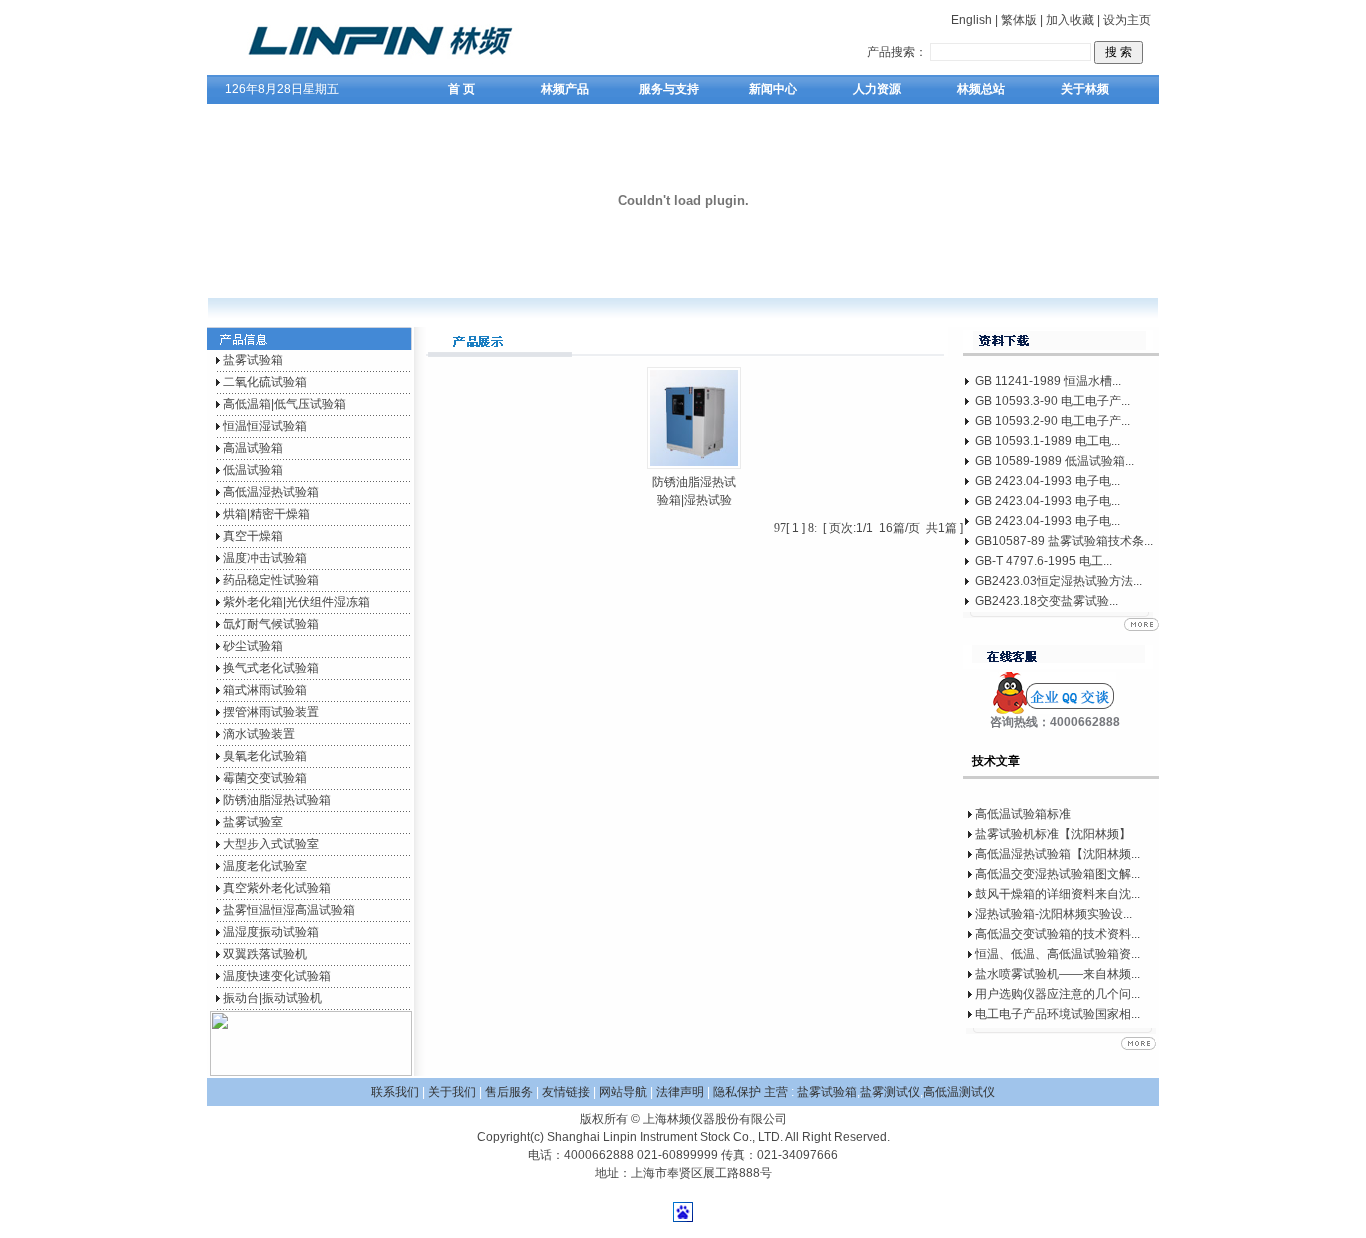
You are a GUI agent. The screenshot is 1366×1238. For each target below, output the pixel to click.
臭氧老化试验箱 (265, 756)
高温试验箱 (253, 448)
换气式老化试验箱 (271, 668)
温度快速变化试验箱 (277, 976)
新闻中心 (773, 89)
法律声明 (680, 1092)
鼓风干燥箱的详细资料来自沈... (1057, 894)
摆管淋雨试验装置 (271, 712)
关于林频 (1085, 89)
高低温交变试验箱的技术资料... (1057, 934)
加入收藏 (1070, 20)
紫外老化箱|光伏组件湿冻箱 (296, 602)
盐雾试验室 (253, 822)
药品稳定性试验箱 (271, 580)
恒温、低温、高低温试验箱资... (1057, 954)
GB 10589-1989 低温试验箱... (1054, 461)
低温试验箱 (253, 470)
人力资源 (877, 89)
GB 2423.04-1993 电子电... (1047, 481)
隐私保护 (738, 1092)
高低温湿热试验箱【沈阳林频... (1057, 854)
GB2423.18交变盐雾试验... (1046, 601)
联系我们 (395, 1092)
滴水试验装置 (259, 734)
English (971, 20)
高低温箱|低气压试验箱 (284, 404)
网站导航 (623, 1092)
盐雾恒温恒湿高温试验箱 (289, 910)
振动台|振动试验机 (272, 998)
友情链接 (566, 1092)
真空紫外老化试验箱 (277, 888)
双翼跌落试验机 (265, 954)
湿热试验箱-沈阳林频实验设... (1053, 914)
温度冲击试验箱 (265, 558)
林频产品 (565, 89)
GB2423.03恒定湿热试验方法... (1058, 581)
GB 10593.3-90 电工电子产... (1052, 401)
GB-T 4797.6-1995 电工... (1043, 561)
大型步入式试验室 (271, 844)
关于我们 (452, 1092)
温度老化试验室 (265, 866)
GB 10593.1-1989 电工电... (1047, 441)
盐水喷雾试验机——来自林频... (1057, 974)
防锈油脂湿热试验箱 (277, 800)
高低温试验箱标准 (1023, 814)
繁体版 (1019, 20)
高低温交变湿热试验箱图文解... (1057, 874)
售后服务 (509, 1092)
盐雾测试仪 (890, 1092)
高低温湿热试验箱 (271, 492)
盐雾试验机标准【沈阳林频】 (1053, 834)
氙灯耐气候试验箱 (271, 624)
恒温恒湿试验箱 (265, 426)
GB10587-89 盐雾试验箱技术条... (1064, 541)
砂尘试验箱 (253, 646)
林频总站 (981, 89)
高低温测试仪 (959, 1092)
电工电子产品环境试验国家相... (1057, 1014)
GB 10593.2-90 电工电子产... (1052, 421)
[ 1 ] (795, 528)
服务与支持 (669, 89)
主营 (776, 1092)
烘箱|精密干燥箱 (266, 514)
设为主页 (1127, 20)
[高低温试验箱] (404, 71)
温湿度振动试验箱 (271, 932)
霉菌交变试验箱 (265, 778)
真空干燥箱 (253, 536)
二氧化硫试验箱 (265, 382)
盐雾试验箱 (253, 360)
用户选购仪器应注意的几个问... (1057, 994)
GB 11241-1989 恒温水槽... (1048, 381)
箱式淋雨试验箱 (265, 690)
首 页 (461, 89)
